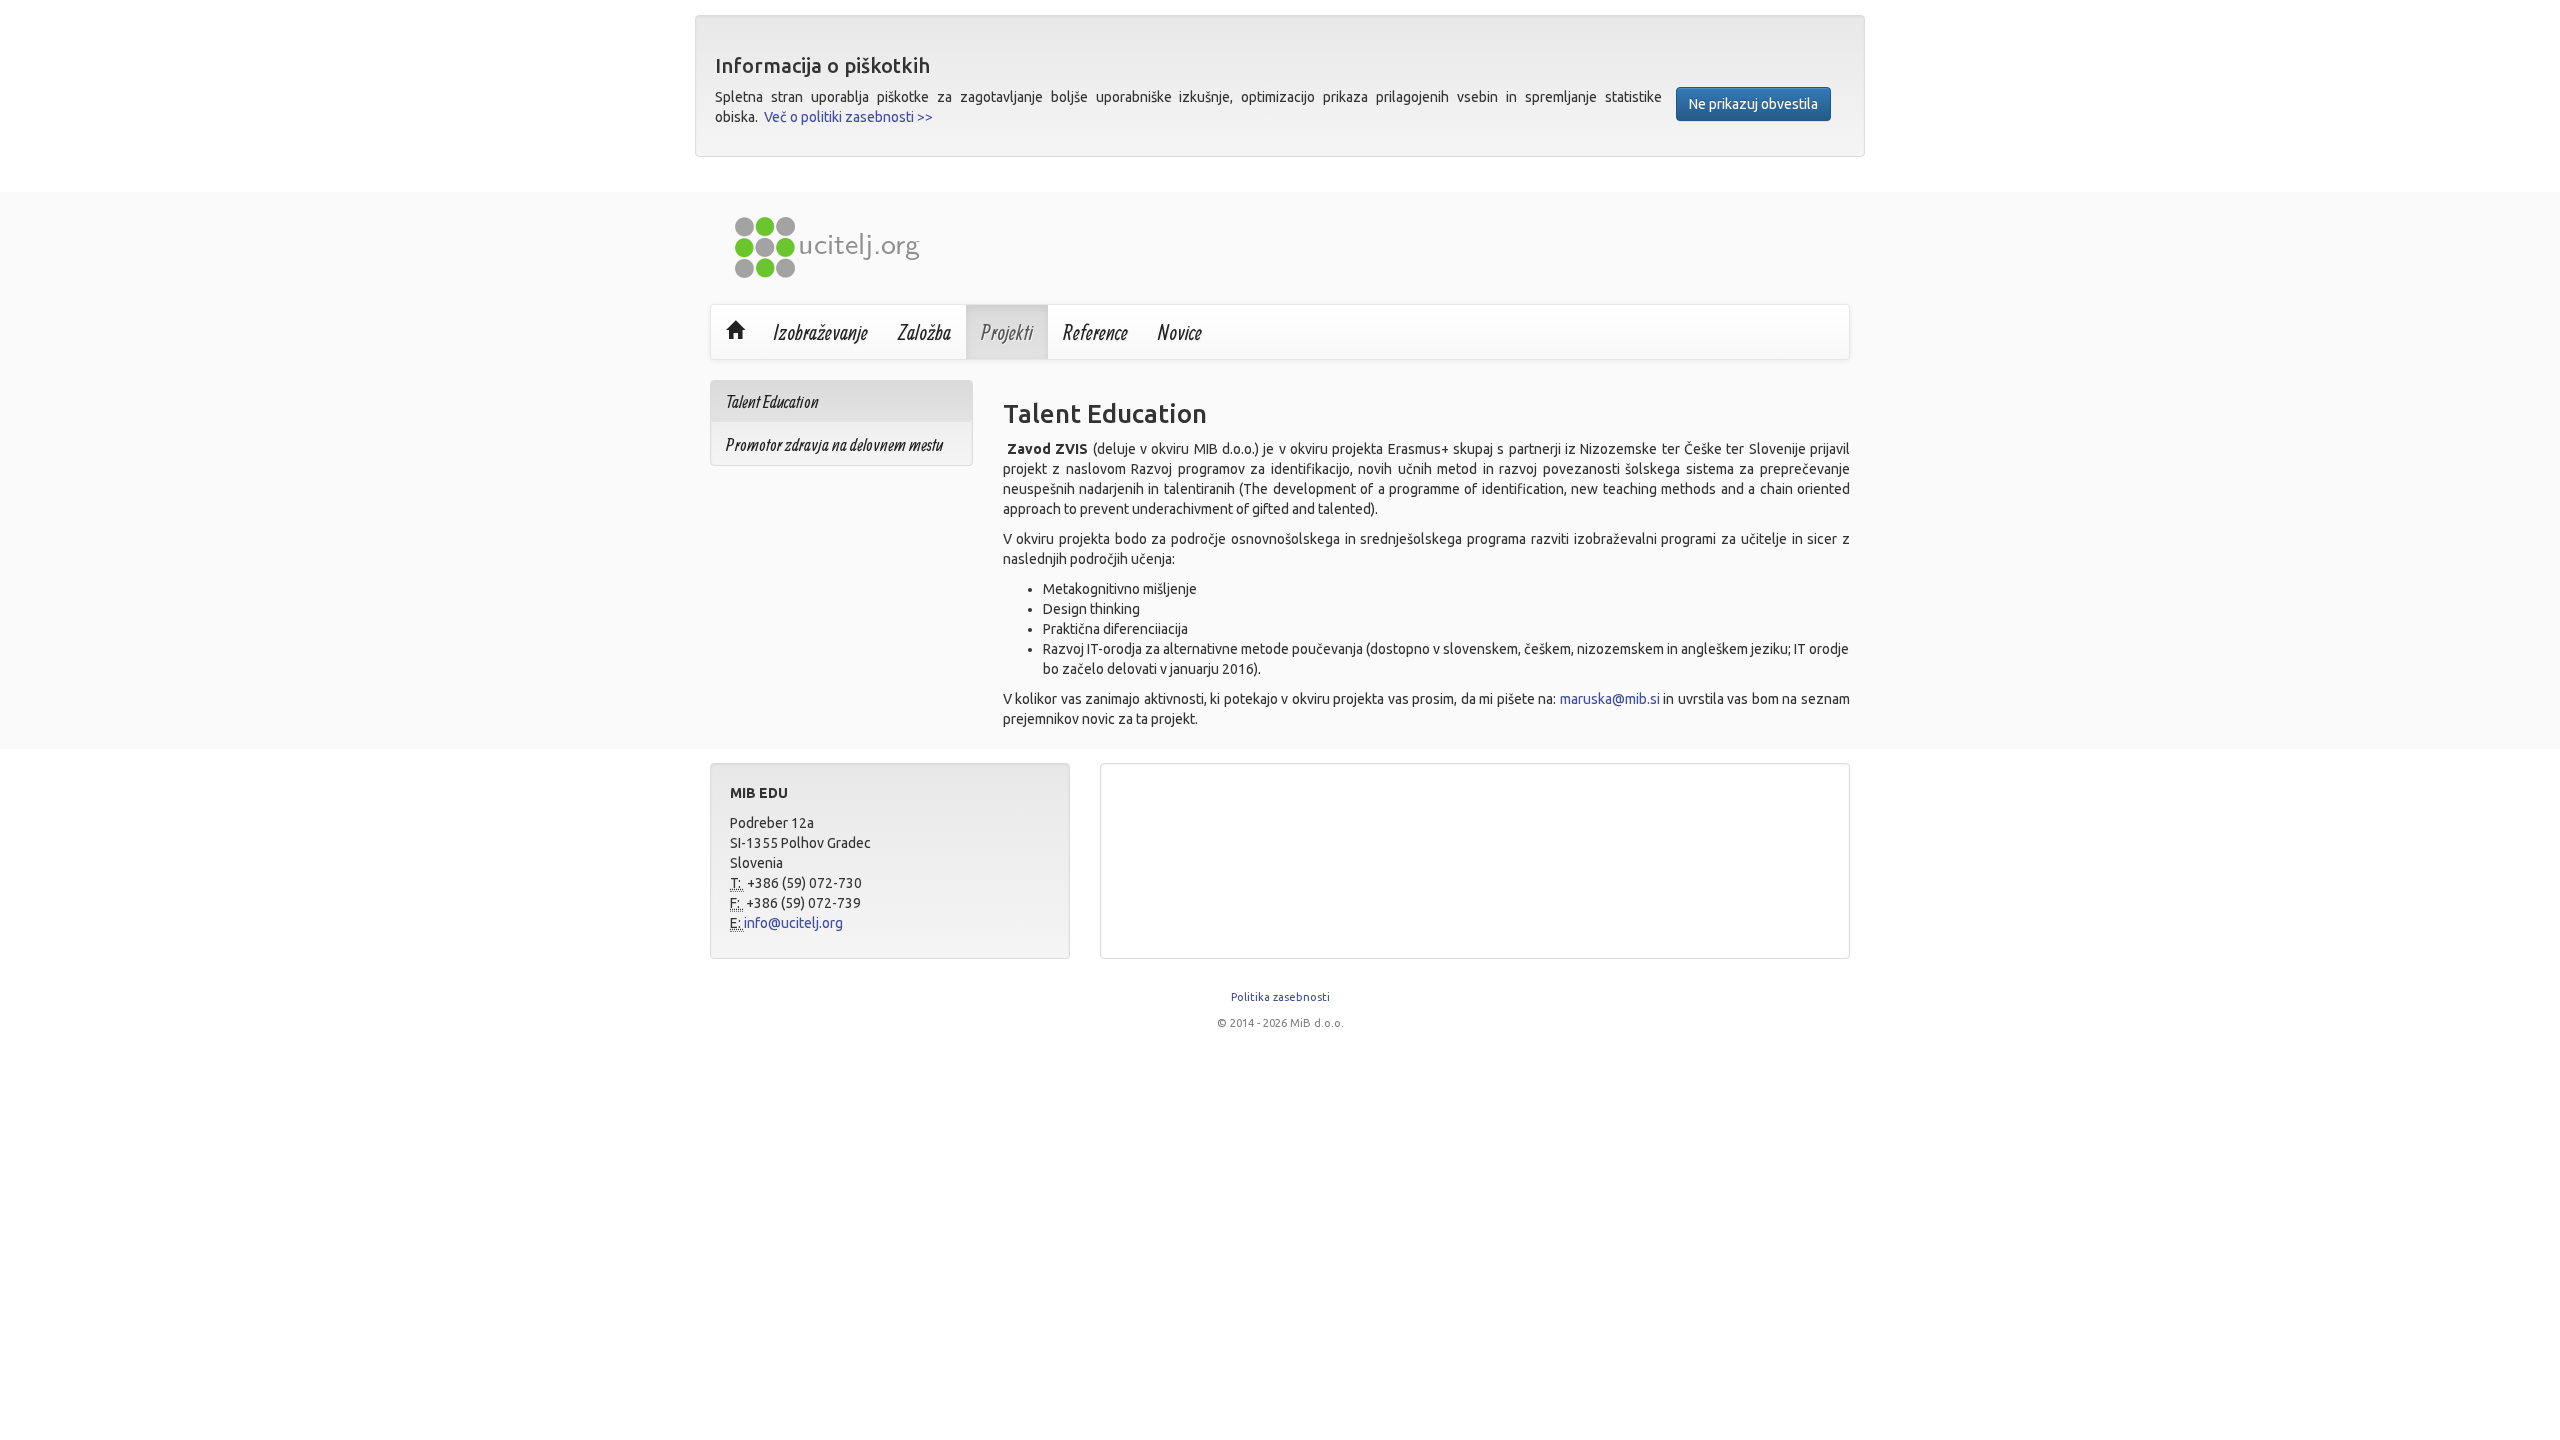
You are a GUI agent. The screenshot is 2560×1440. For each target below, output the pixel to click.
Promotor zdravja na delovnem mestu (834, 444)
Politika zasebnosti (1280, 997)
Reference (1095, 332)
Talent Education (772, 401)
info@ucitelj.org (793, 923)
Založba (924, 332)
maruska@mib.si (1610, 699)
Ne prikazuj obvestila (1753, 104)
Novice (1180, 332)
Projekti (1007, 332)
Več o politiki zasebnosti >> (848, 117)
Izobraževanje (821, 332)
